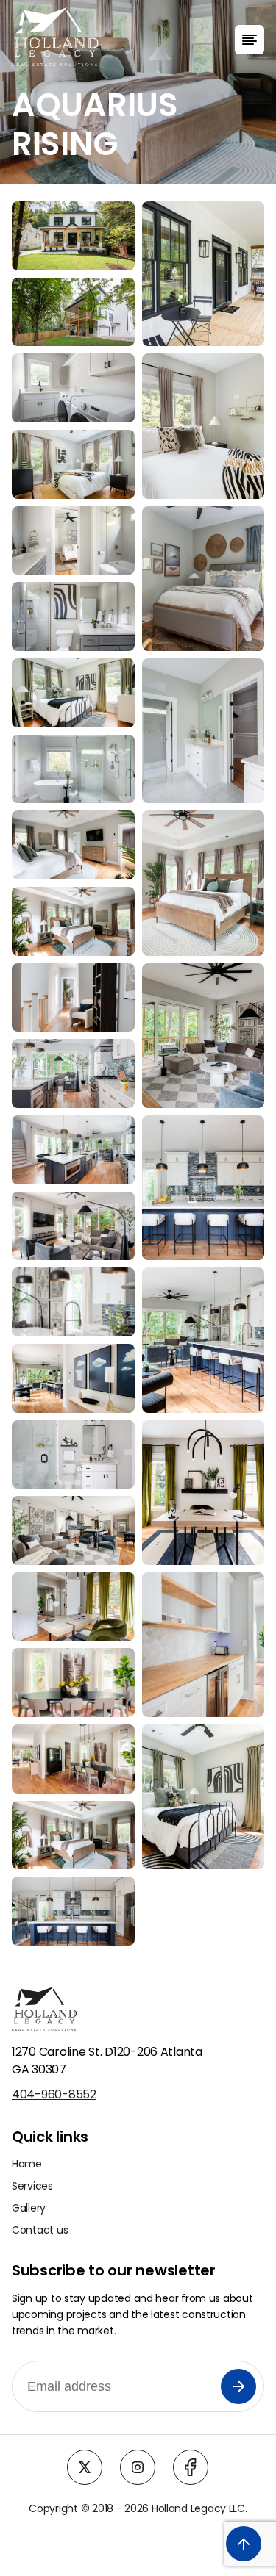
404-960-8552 (54, 2094)
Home (27, 2164)
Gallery (29, 2208)
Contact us (40, 2230)
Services (32, 2186)
